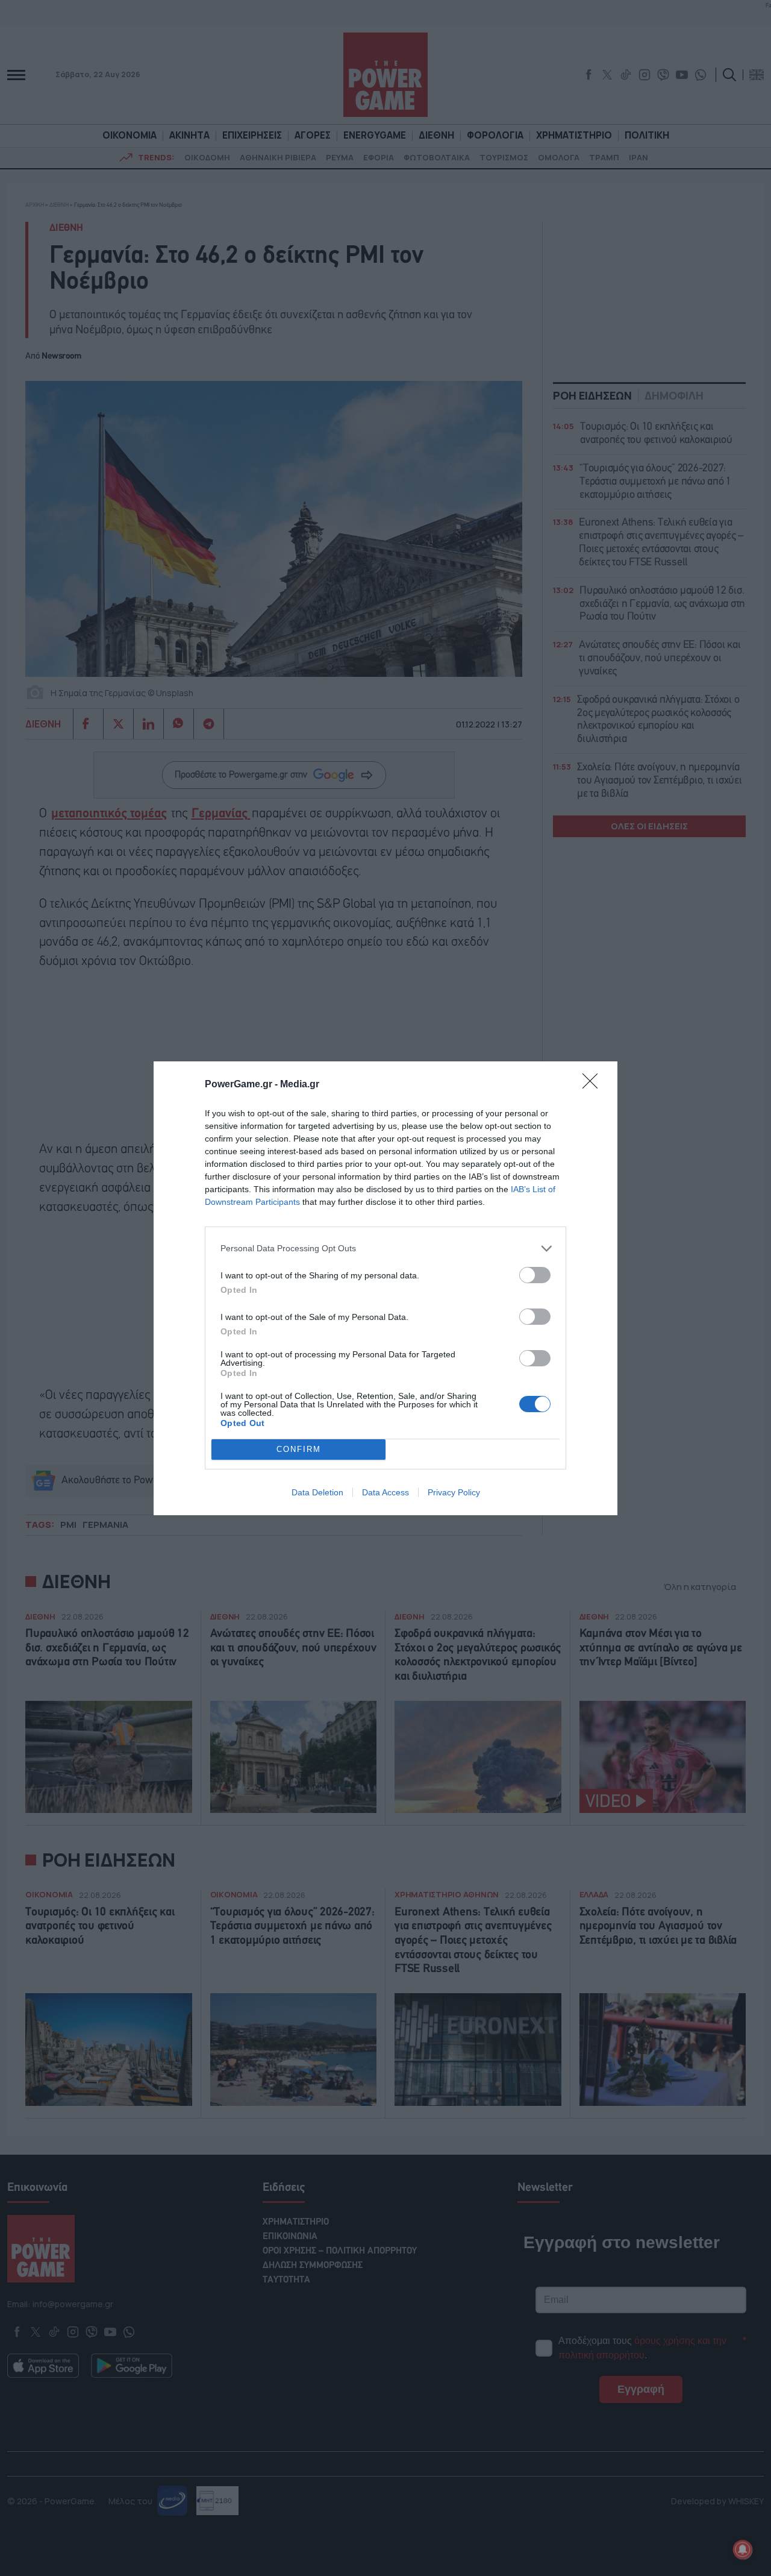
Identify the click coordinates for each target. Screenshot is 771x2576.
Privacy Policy (454, 1492)
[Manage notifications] (743, 2549)
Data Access (385, 1492)
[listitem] (385, 1249)
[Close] (594, 1085)
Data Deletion (317, 1492)
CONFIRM (299, 1449)
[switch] (535, 1275)
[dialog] (385, 1288)
